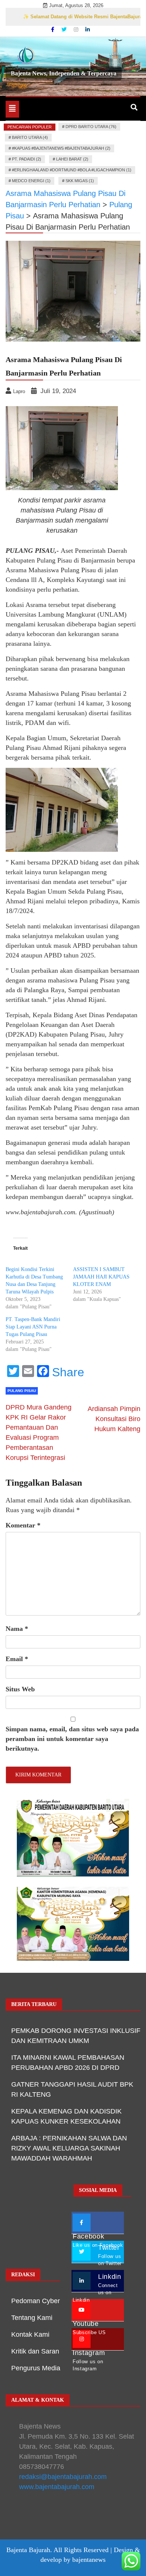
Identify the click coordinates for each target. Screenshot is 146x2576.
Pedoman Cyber (36, 2301)
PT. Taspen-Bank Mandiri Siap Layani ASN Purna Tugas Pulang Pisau (33, 1327)
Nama (17, 1629)
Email (17, 1659)
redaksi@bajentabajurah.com (63, 2477)
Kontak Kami (30, 2334)
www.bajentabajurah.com (57, 2487)
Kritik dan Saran (35, 2351)
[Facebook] (53, 29)
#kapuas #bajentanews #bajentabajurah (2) (61, 148)
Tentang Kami (32, 2318)
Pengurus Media (36, 2368)
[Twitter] (65, 29)
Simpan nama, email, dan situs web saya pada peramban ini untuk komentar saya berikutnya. (72, 1739)
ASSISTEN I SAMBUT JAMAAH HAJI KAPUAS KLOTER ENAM (101, 1277)
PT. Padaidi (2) (27, 159)
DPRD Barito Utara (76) (91, 127)
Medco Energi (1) (31, 181)
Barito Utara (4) (30, 137)
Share (68, 1372)
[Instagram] (77, 29)
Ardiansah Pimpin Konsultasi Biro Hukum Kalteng (114, 1419)
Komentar (23, 1525)
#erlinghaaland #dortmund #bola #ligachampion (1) (72, 170)
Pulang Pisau (22, 1391)
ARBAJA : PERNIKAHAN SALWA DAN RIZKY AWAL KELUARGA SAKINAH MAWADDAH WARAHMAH (69, 2148)
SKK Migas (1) (80, 181)
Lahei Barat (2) (72, 159)
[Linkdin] (88, 29)
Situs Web (20, 1689)
